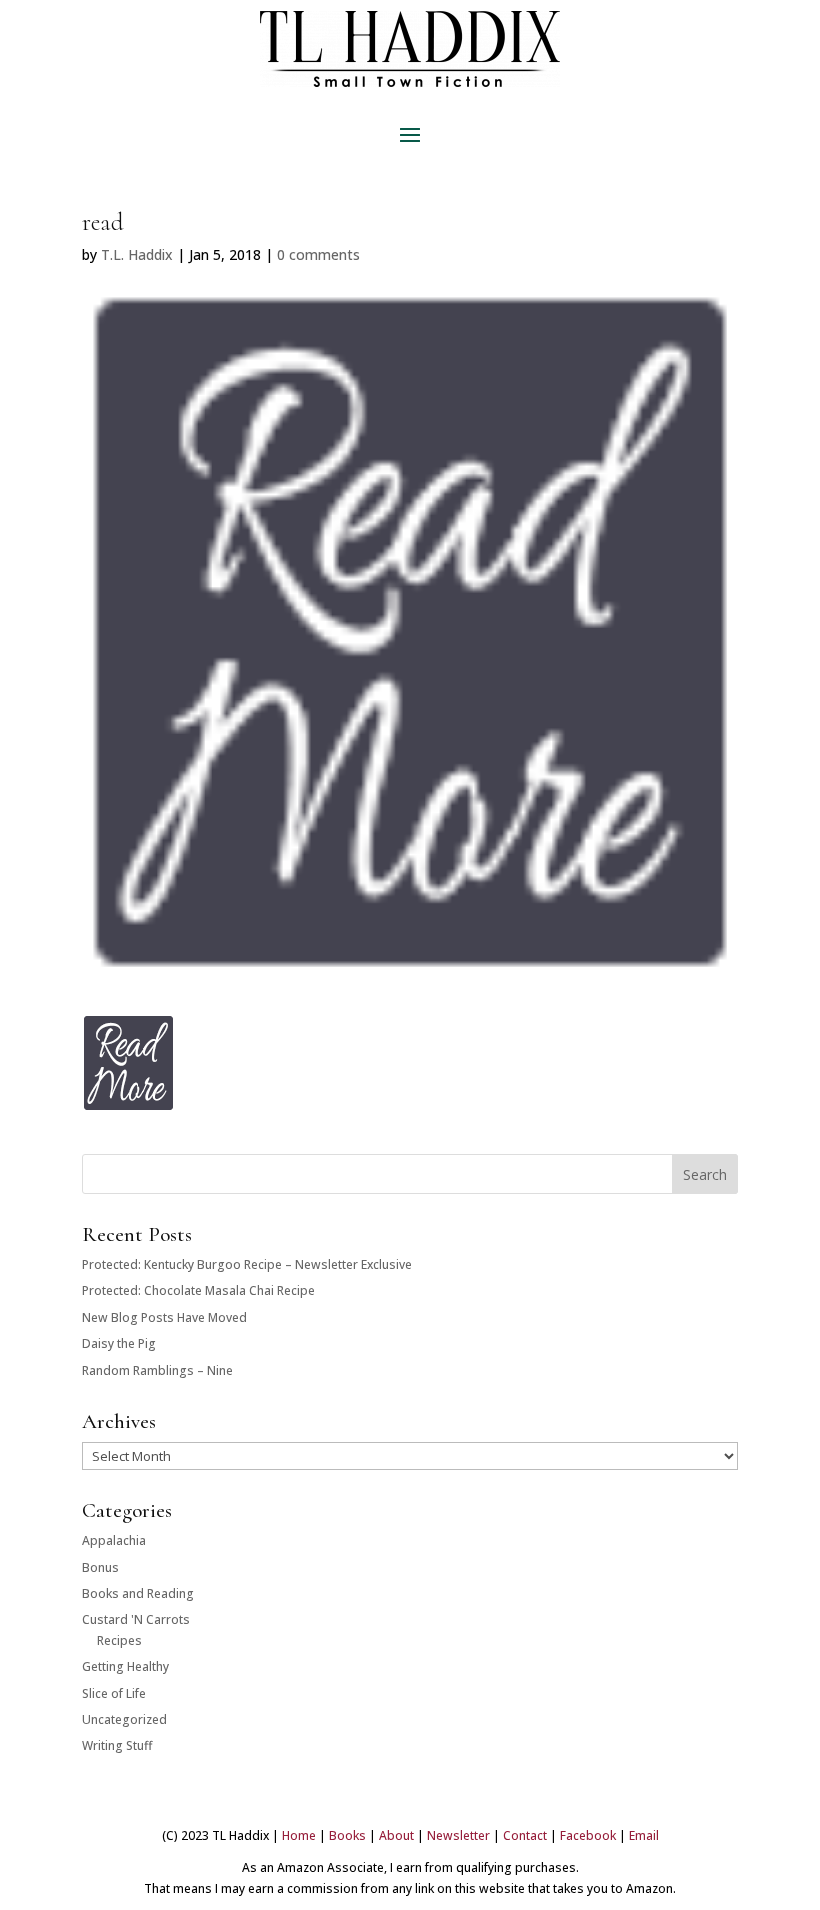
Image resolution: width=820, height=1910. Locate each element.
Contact (525, 1835)
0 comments (318, 254)
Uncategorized (124, 1719)
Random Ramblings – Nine (157, 1370)
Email (644, 1835)
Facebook (588, 1835)
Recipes (119, 1640)
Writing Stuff (117, 1745)
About (396, 1835)
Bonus (100, 1567)
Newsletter (458, 1835)
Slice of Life (114, 1693)
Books (347, 1835)
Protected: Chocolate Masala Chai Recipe (198, 1290)
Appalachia (114, 1540)
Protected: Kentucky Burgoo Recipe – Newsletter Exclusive (247, 1264)
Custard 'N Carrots (136, 1619)
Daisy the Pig (119, 1343)
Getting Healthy (125, 1666)
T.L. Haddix (137, 254)
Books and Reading (138, 1593)
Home (299, 1835)
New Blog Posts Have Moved (164, 1317)
